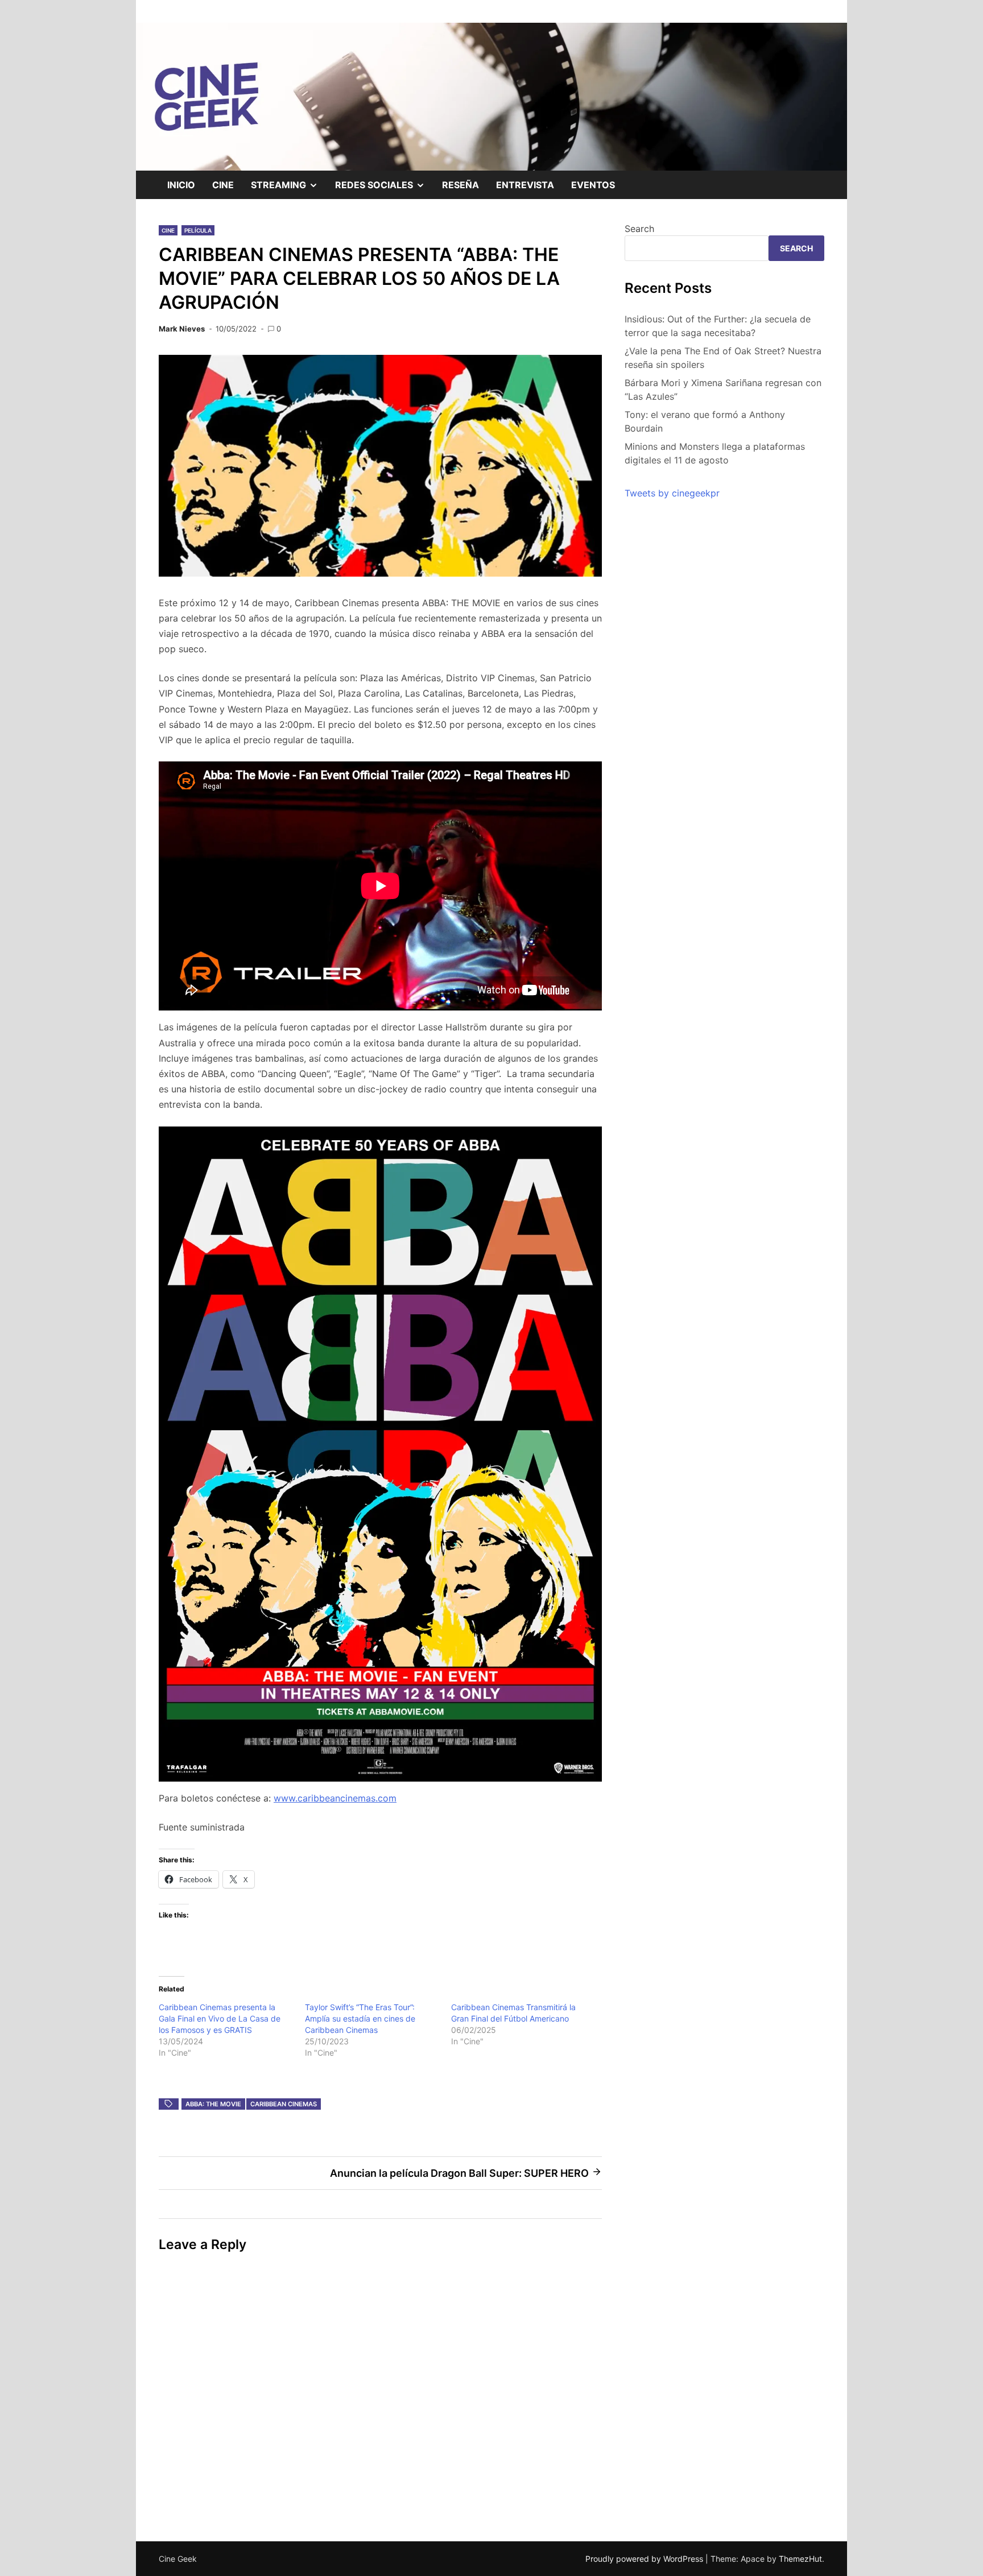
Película (198, 230)
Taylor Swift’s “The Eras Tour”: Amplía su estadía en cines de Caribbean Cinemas (360, 2018)
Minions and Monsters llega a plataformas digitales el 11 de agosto (715, 453)
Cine (223, 185)
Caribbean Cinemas (284, 2104)
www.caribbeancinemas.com (335, 1798)
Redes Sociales (384, 189)
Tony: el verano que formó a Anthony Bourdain (705, 421)
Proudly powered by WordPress (645, 2559)
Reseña (460, 185)
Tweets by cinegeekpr (672, 493)
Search (639, 229)
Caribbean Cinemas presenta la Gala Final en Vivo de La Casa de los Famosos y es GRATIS (220, 2018)
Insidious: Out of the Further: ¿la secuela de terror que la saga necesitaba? (718, 326)
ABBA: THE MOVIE (213, 2104)
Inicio (181, 185)
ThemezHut (800, 2559)
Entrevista (525, 185)
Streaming (289, 189)
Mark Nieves (182, 329)
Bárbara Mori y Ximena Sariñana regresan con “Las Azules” (723, 390)
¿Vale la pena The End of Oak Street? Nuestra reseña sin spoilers (723, 358)
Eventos (593, 185)
